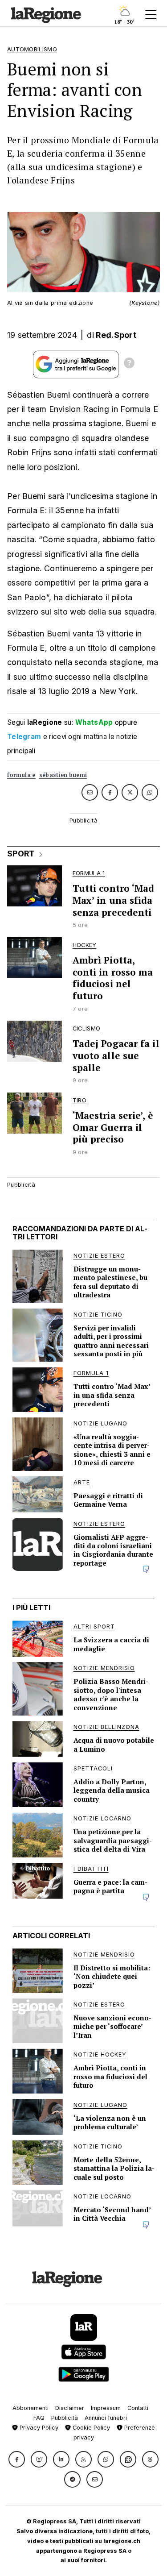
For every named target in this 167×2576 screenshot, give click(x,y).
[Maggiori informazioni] (129, 364)
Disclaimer (70, 2408)
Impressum (106, 2408)
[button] (17, 2459)
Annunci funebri (106, 2418)
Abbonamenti (31, 2408)
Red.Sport (116, 335)
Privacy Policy (38, 2428)
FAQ (39, 2418)
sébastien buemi (63, 775)
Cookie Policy (90, 2428)
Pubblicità (65, 2418)
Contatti (138, 2408)
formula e (21, 775)
